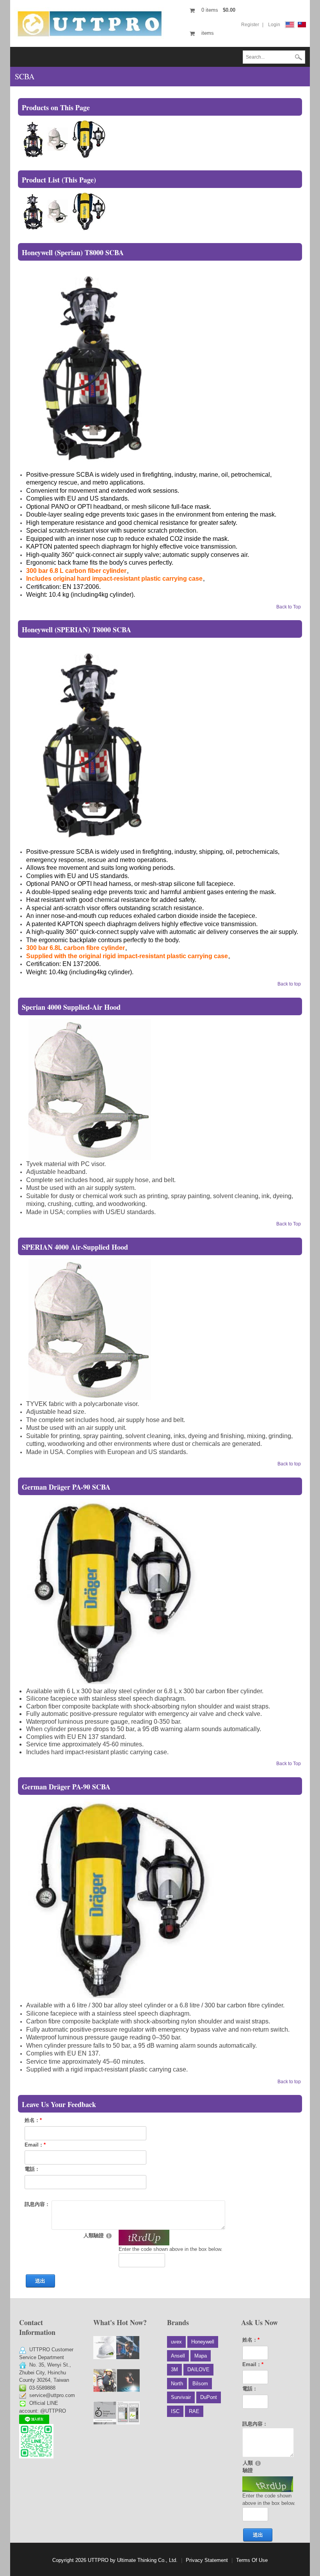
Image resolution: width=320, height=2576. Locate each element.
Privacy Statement (207, 2560)
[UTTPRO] (90, 23)
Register (250, 25)
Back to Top (289, 607)
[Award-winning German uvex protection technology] (105, 2413)
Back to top (289, 984)
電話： (32, 2169)
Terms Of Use (252, 2560)
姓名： (33, 2120)
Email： (35, 2145)
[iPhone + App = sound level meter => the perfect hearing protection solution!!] (128, 2413)
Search (299, 58)
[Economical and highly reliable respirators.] (105, 2380)
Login (274, 25)
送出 (40, 2281)
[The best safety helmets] (105, 2348)
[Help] (109, 2235)
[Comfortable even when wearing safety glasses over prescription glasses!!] (128, 2348)
